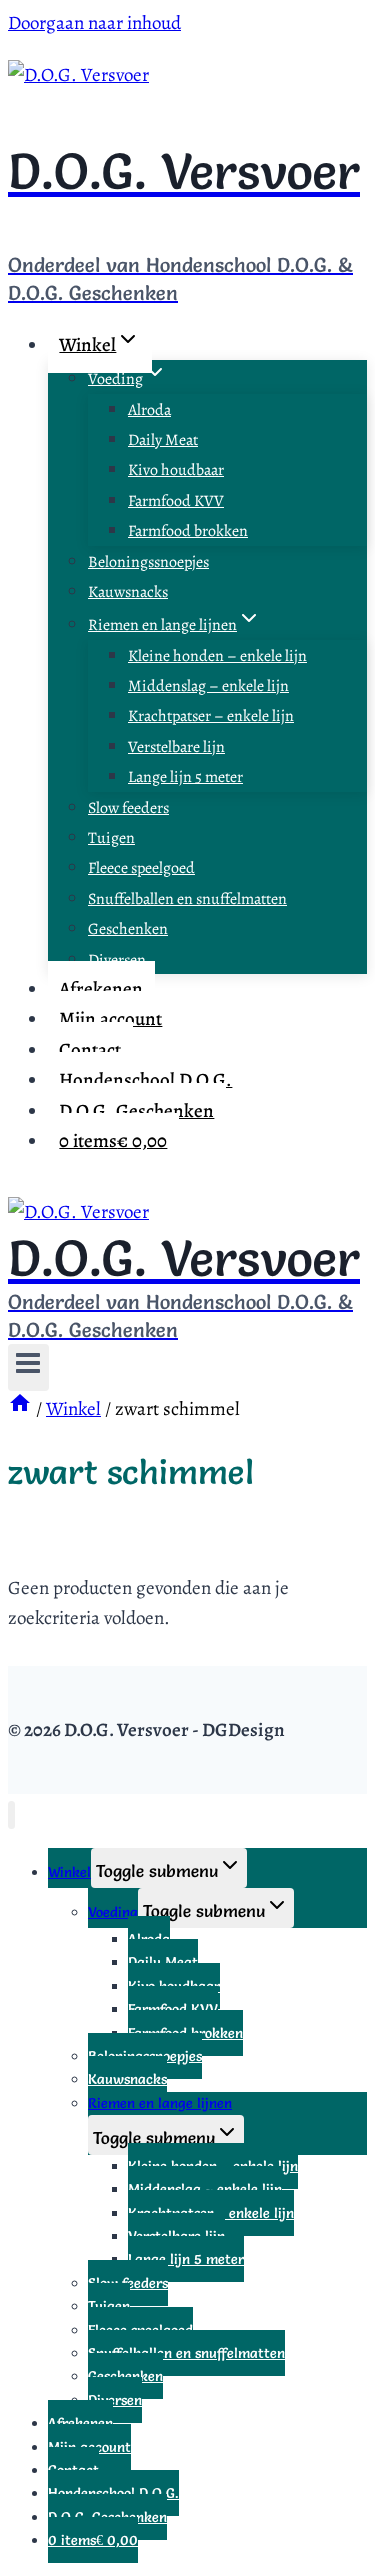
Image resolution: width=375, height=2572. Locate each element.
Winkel (69, 1872)
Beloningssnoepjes (148, 562)
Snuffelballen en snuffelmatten (187, 899)
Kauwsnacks (128, 592)
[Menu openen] (28, 1367)
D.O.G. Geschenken (136, 1111)
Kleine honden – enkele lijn (217, 656)
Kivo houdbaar (176, 470)
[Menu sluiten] (11, 1815)
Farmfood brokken (188, 531)
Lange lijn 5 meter (185, 777)
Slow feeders (128, 808)
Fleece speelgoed (141, 868)
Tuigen (111, 838)
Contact (90, 1050)
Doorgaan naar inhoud (94, 23)
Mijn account (110, 1019)
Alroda (149, 410)
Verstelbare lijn (176, 747)
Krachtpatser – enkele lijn (211, 716)
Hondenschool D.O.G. (145, 1080)
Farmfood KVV (176, 501)
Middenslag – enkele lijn (208, 686)
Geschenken (128, 929)
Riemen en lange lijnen (160, 2103)
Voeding (113, 1912)
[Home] (20, 1409)
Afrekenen (101, 989)
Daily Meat (163, 440)
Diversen (117, 960)
